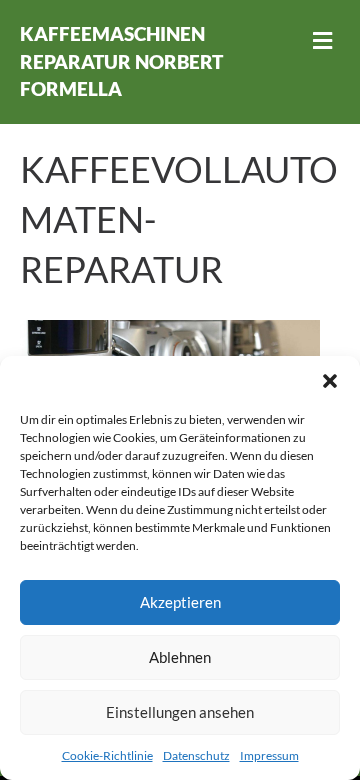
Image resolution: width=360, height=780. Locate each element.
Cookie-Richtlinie (107, 755)
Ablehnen (180, 657)
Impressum (269, 755)
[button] (330, 381)
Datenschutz (196, 755)
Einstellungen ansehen (180, 712)
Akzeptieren (180, 602)
